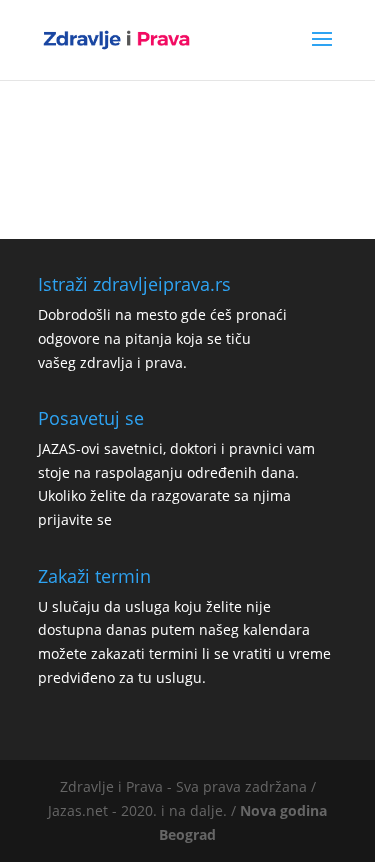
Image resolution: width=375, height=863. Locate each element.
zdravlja (106, 362)
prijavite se (75, 519)
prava (164, 362)
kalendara (276, 629)
